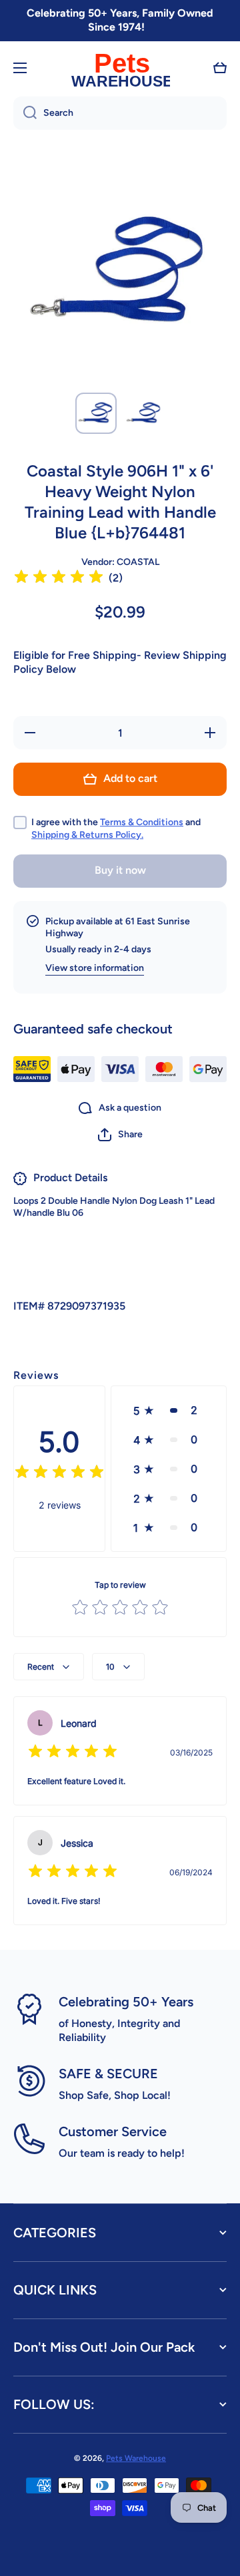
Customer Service (113, 2131)
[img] (59, 579)
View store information (95, 968)
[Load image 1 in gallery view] (96, 413)
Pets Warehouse (136, 2458)
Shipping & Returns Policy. (87, 835)
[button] (220, 68)
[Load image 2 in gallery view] (144, 413)
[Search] (25, 113)
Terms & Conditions (142, 822)
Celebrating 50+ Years (126, 2002)
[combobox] (120, 113)
